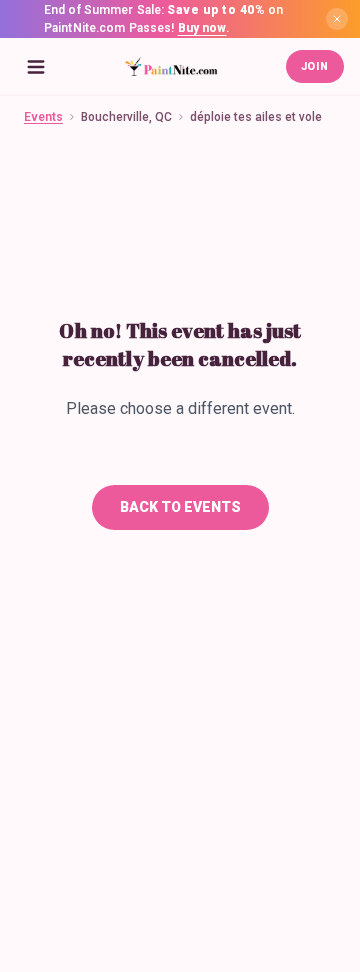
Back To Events (180, 507)
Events (43, 117)
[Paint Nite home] (171, 67)
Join (315, 66)
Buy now (202, 28)
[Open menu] (36, 67)
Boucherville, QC (126, 117)
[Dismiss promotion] (337, 19)
